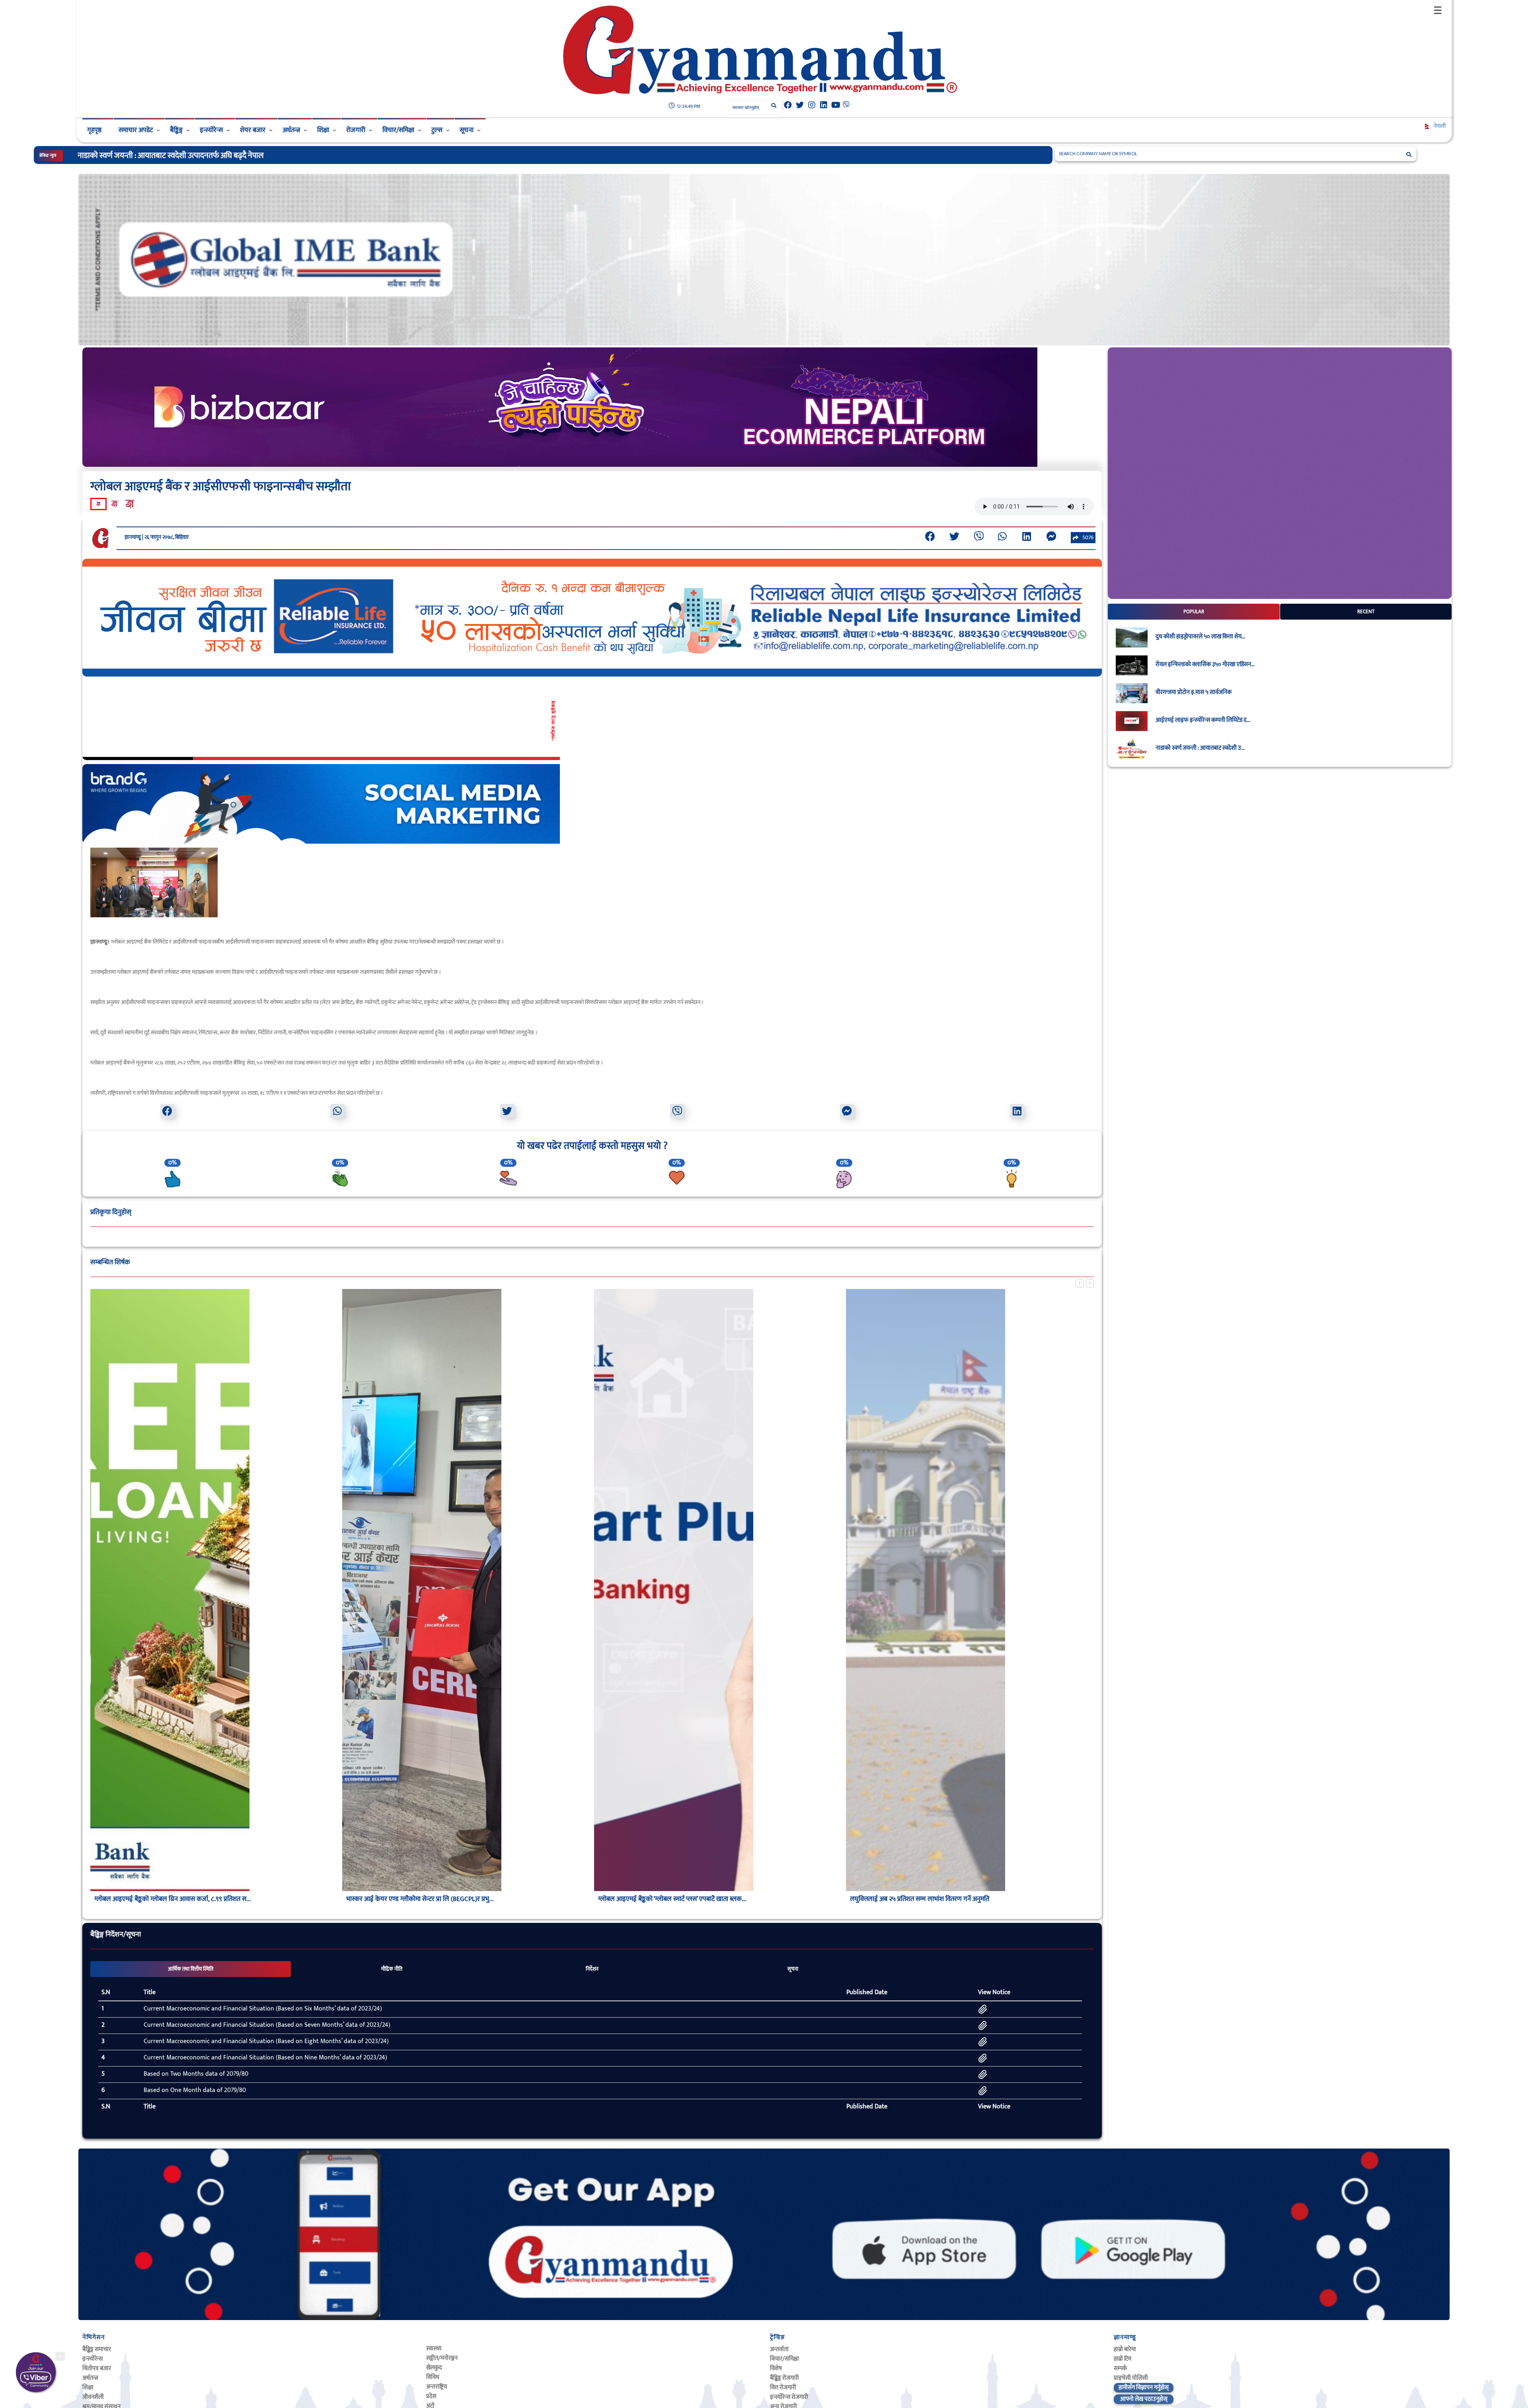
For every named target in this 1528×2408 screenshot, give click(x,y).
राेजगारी (356, 130)
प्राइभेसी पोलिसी (1131, 2378)
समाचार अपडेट (136, 130)
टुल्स (437, 130)
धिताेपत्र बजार (97, 2368)
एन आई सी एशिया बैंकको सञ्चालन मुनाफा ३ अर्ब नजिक (662, 1899)
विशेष (776, 2368)
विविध (433, 2377)
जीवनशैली (93, 2397)
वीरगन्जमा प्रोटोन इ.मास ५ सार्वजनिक (1194, 692)
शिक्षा (323, 130)
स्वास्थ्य (434, 2349)
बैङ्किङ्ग (176, 130)
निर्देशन (592, 1969)
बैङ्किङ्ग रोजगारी (784, 2378)
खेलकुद (434, 2368)
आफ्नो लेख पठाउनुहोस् (1144, 2399)
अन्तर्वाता (779, 2349)
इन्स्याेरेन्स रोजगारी (789, 2397)
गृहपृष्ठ (94, 130)
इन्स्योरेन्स (211, 130)
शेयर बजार (253, 130)
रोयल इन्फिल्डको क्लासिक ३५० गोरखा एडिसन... (1205, 665)
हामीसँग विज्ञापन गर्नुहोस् (1144, 2388)
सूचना (467, 130)
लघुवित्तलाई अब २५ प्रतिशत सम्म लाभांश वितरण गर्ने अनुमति (416, 1899)
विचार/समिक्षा (398, 130)
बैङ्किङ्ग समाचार (97, 2349)
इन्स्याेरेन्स (93, 2359)
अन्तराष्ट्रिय (437, 2387)
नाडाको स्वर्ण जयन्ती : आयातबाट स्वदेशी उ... (1200, 748)
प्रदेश (431, 2396)
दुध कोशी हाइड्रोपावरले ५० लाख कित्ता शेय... (1200, 637)
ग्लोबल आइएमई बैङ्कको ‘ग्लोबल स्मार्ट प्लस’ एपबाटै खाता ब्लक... (169, 1899)
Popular (1194, 612)
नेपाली (1439, 126)
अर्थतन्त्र (291, 130)
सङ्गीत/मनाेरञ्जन (442, 2358)
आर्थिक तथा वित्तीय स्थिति (191, 1969)
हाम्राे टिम (1123, 2359)
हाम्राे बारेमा (1125, 2349)
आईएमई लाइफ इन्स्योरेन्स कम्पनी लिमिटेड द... (1203, 720)
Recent (1366, 612)
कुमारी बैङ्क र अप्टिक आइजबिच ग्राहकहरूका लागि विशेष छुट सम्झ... (928, 1899)
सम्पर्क (1120, 2368)
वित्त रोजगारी (783, 2388)
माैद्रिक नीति (392, 1969)
